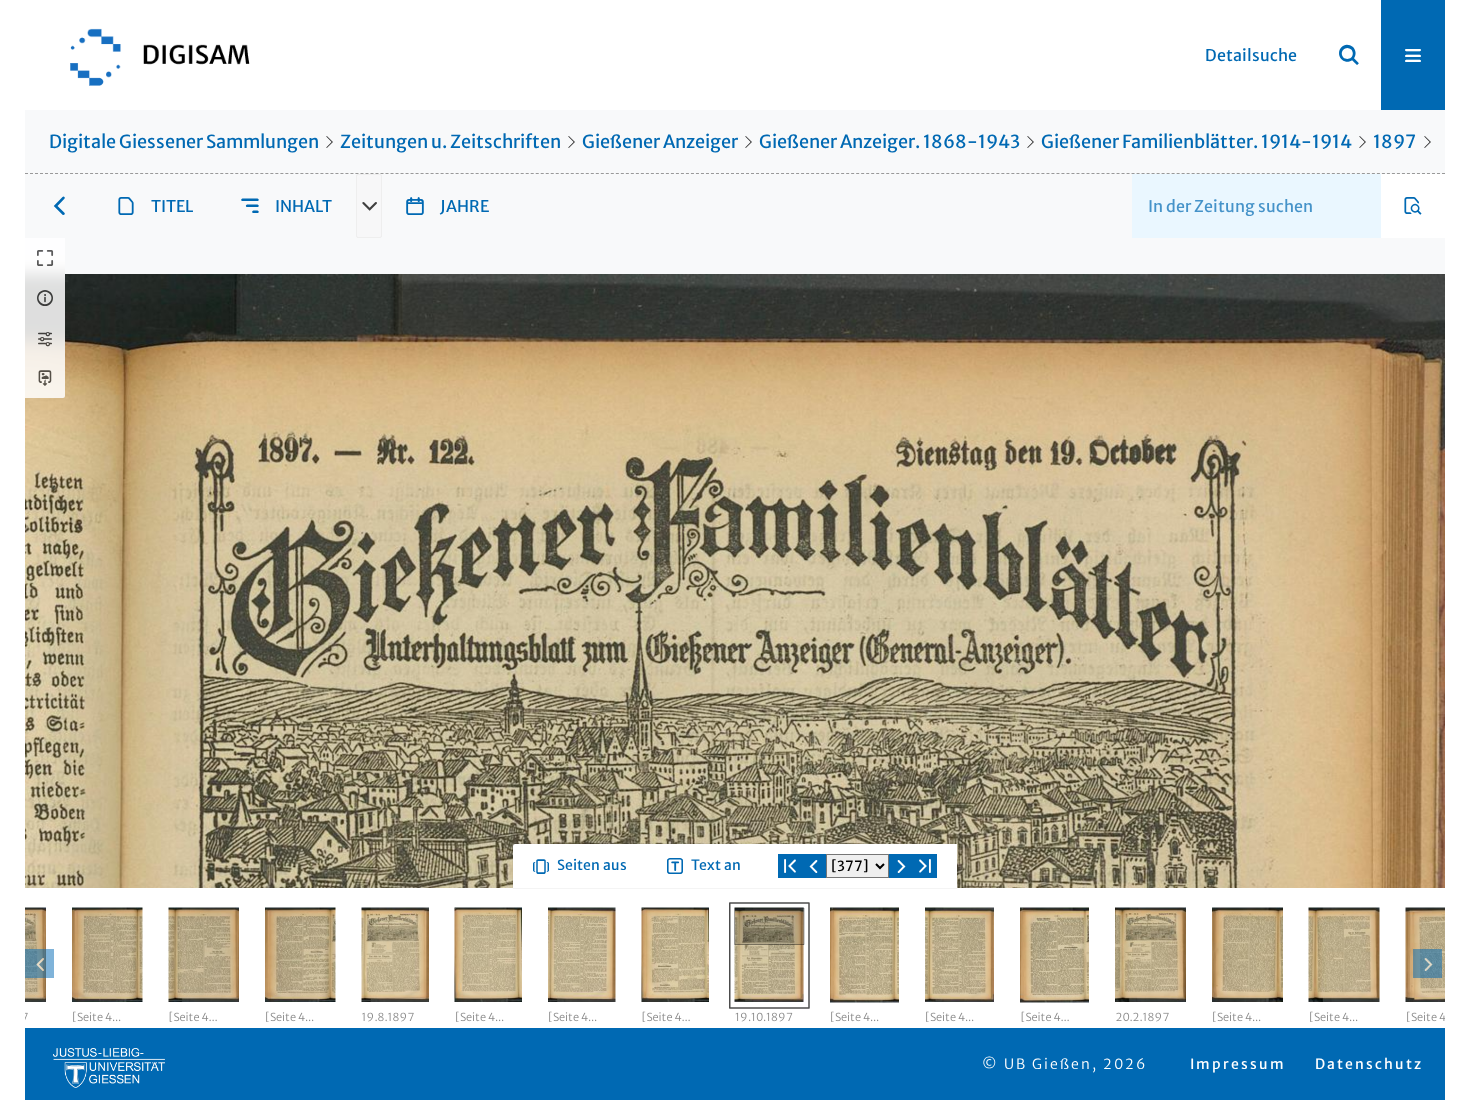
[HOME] (150, 55)
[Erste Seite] (790, 938)
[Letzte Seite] (925, 938)
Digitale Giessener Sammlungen (184, 141)
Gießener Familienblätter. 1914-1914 (1196, 141)
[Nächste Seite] (901, 938)
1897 (1394, 141)
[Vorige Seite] (814, 938)
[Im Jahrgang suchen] (1413, 206)
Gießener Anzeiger (660, 141)
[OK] (1349, 55)
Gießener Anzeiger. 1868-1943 (889, 141)
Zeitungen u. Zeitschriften (450, 141)
